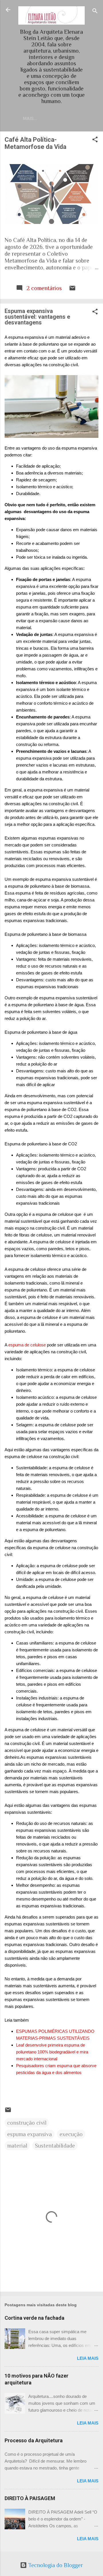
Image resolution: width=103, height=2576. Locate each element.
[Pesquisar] (95, 12)
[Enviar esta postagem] (72, 289)
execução (71, 2134)
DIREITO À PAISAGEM (30, 2498)
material (17, 2146)
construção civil (27, 2123)
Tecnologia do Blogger (55, 2565)
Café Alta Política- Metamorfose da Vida (35, 143)
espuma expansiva (29, 2134)
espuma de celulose (27, 1345)
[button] (95, 140)
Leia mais (88, 2358)
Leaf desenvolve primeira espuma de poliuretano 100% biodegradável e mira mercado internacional (52, 2052)
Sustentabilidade (55, 2146)
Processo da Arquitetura (34, 2440)
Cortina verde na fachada (34, 2318)
